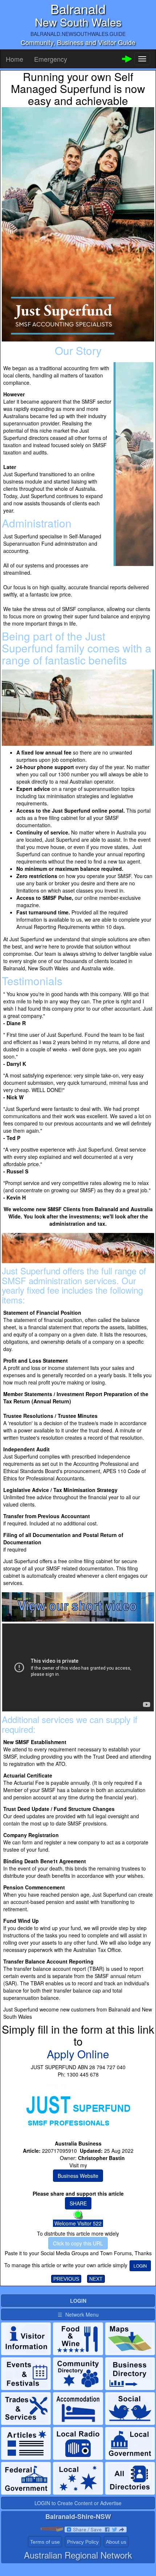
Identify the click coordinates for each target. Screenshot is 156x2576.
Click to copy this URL (78, 2243)
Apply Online (78, 2054)
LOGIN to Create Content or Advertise (78, 2503)
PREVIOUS (66, 2279)
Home (15, 59)
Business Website (78, 2176)
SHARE (78, 2203)
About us (116, 2542)
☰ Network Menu (78, 2314)
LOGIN (140, 2266)
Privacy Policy (83, 2542)
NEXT (96, 2279)
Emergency (51, 59)
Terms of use (45, 2542)
